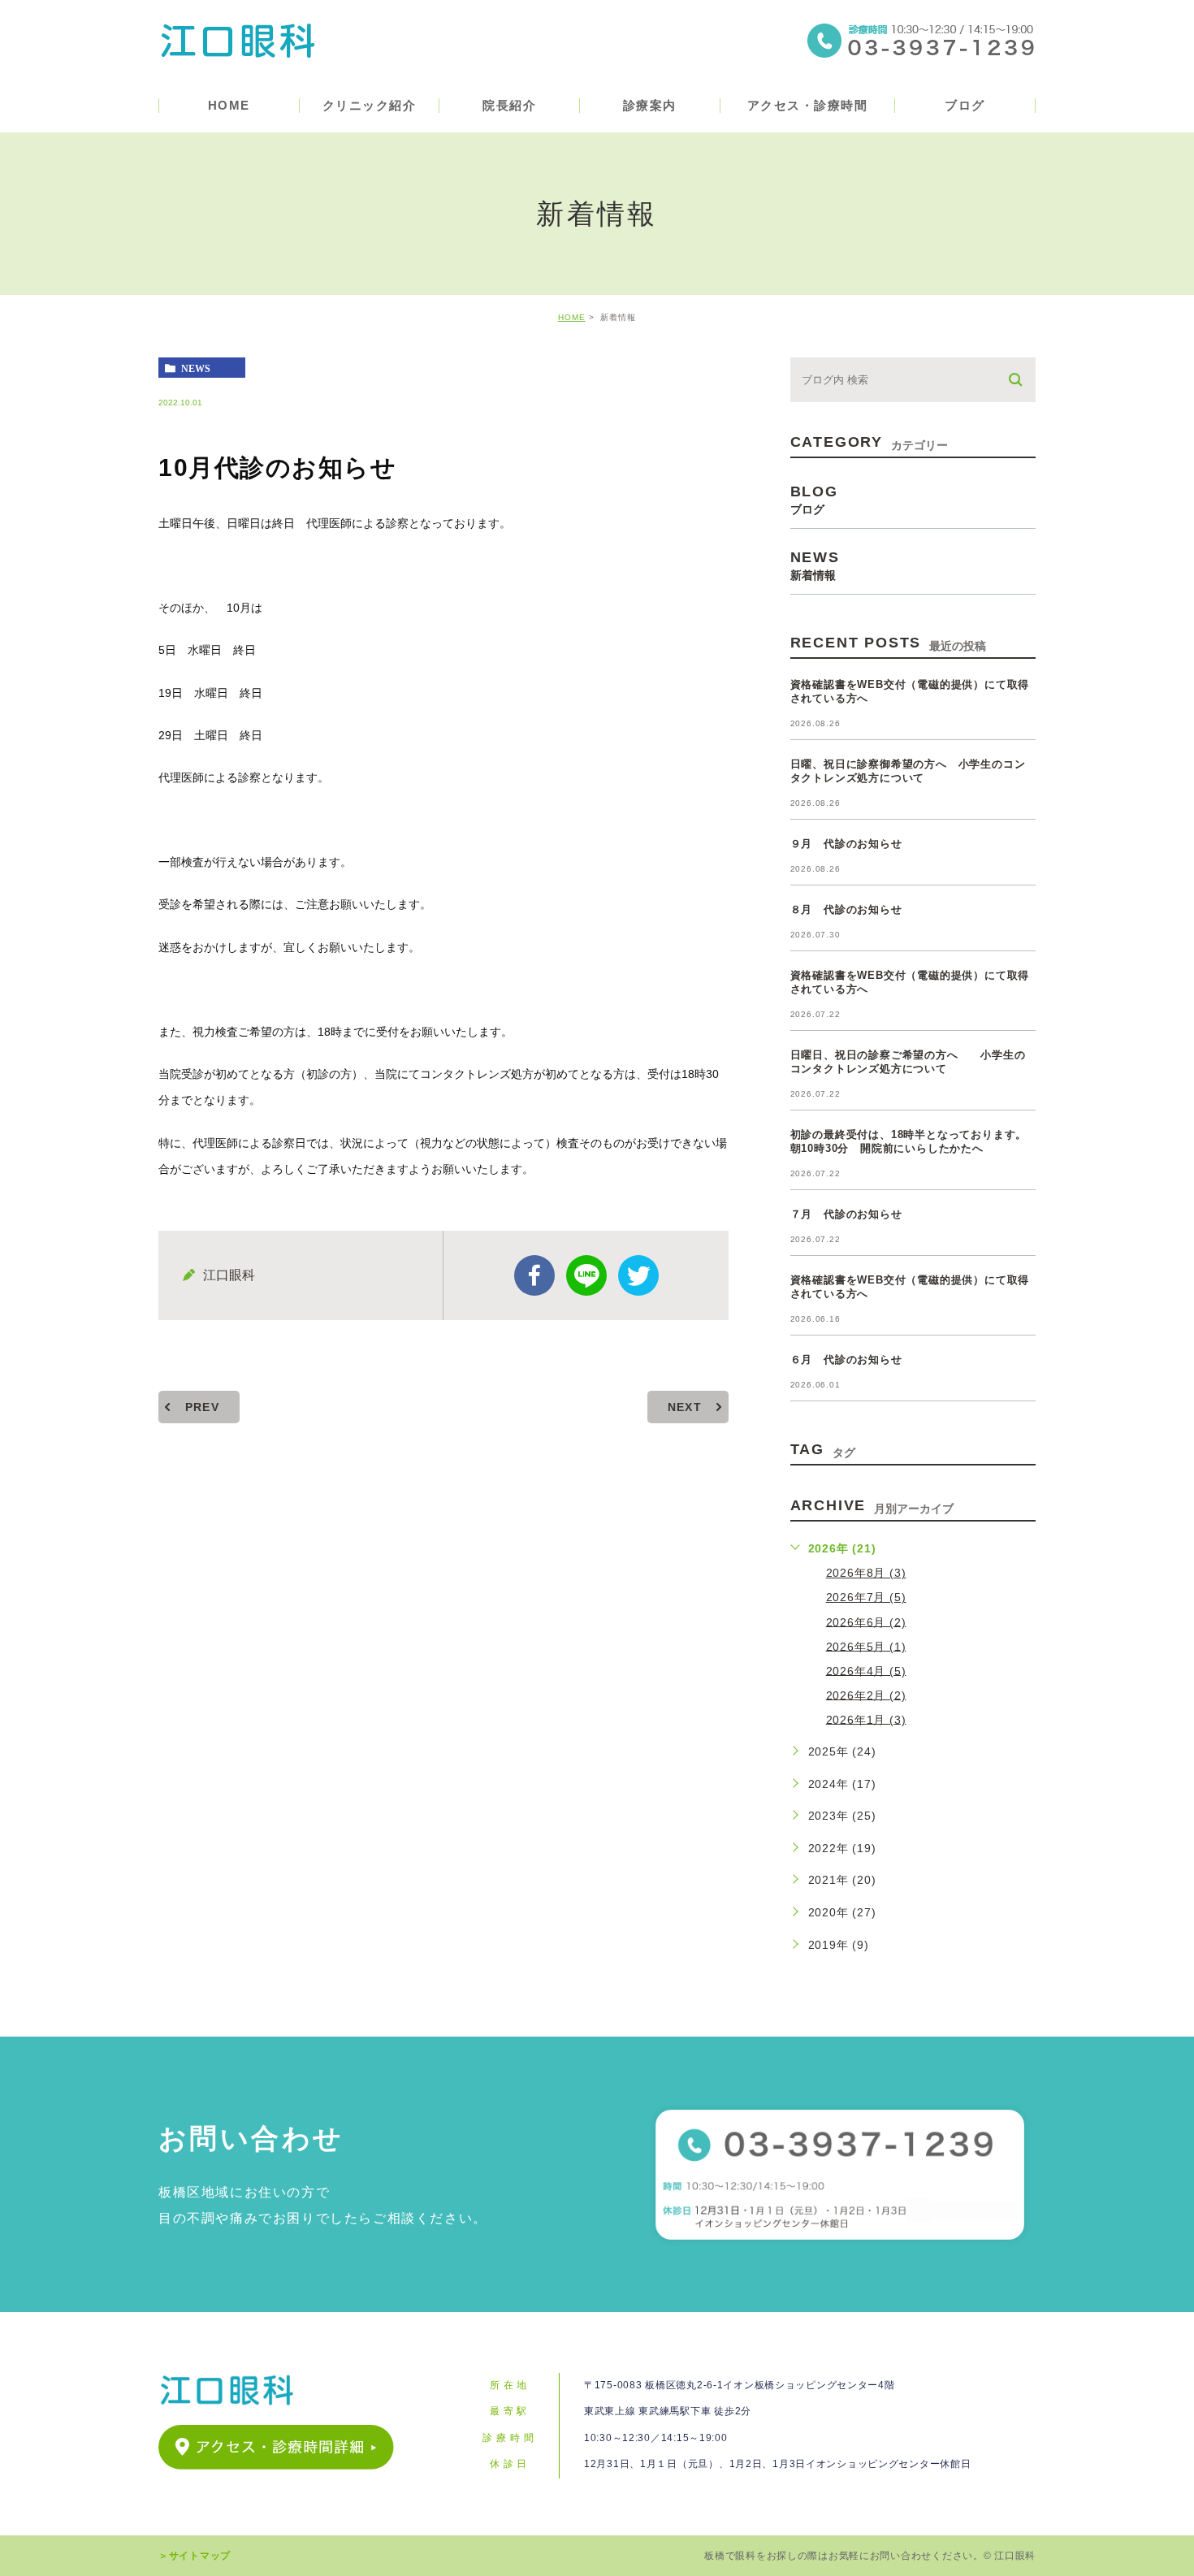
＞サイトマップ (195, 2556)
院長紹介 (509, 105)
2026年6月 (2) (866, 1621)
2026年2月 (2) (866, 1695)
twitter (638, 1275)
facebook (534, 1275)
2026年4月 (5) (866, 1670)
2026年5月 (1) (866, 1646)
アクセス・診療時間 (808, 105)
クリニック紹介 (370, 105)
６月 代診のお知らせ (846, 1359)
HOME (229, 105)
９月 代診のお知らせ (846, 844)
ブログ (965, 105)
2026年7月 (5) (866, 1597)
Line (586, 1275)
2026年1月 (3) (866, 1719)
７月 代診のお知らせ (846, 1214)
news (196, 368)
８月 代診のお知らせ (846, 909)
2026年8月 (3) (866, 1573)
